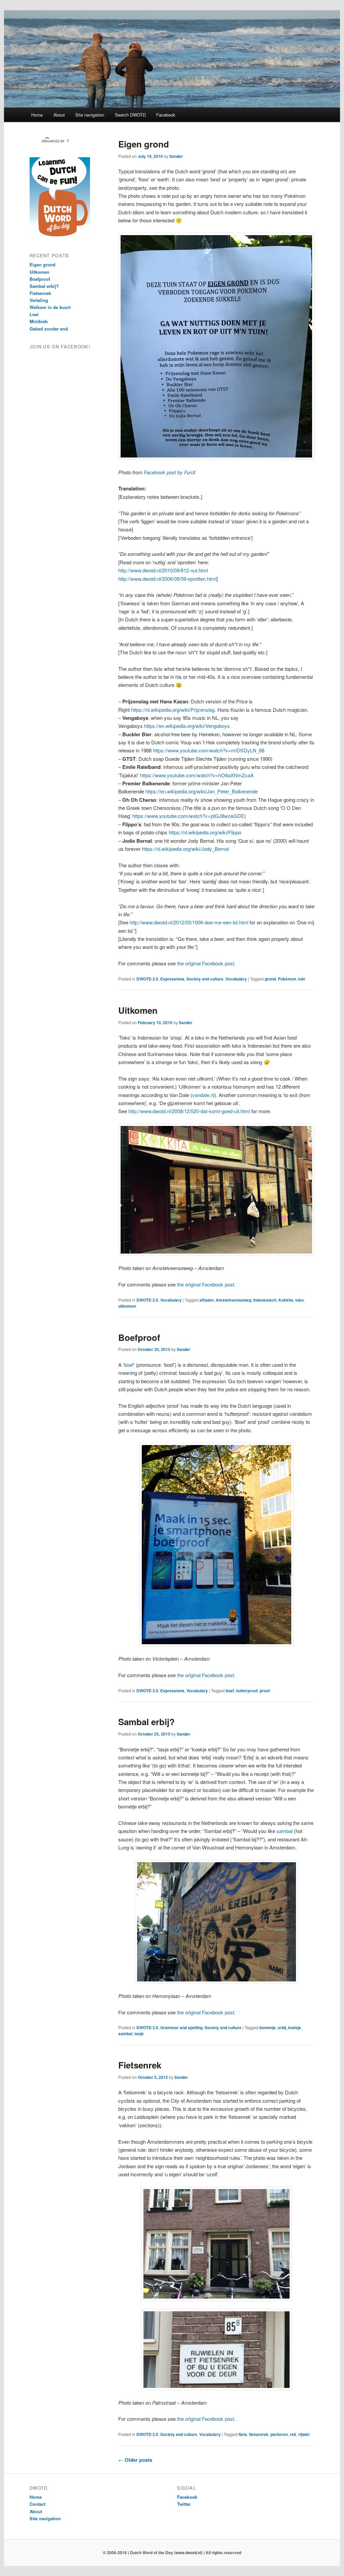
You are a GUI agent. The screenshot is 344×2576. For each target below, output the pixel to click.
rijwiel (304, 2434)
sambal (285, 1831)
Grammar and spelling (181, 2027)
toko (299, 1300)
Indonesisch (265, 1300)
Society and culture (205, 979)
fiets (243, 2434)
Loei (34, 314)
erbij (282, 2027)
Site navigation (90, 115)
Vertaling (39, 300)
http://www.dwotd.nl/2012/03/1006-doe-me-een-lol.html (189, 922)
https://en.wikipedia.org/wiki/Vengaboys (187, 726)
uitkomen (127, 1306)
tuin (302, 979)
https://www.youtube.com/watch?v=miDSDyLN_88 (209, 750)
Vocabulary (236, 979)
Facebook (166, 115)
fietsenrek (259, 2434)
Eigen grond (144, 144)
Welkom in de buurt (50, 307)
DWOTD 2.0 (147, 979)
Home (37, 115)
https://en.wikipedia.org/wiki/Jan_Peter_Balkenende (202, 791)
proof (265, 1691)
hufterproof (247, 1691)
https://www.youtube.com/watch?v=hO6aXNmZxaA (197, 775)
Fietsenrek (140, 2065)
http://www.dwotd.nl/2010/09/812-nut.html (163, 570)
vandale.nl (203, 1095)
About (59, 115)
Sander (176, 156)
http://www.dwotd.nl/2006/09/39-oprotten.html (167, 579)
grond (270, 979)
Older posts (135, 2460)
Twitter (184, 2504)
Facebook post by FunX (170, 472)
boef (129, 1365)
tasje (139, 2034)
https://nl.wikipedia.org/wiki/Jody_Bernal (185, 849)
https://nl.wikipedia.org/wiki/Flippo (205, 832)
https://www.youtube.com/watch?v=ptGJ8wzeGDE (188, 816)
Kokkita (286, 1300)
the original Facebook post (206, 963)
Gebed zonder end (49, 329)
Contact (37, 2504)
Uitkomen (138, 1010)
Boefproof (139, 1337)
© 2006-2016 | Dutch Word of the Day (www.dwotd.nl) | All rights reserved (172, 2552)
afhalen (207, 1300)
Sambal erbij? (146, 1722)
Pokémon (287, 979)
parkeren (279, 2434)
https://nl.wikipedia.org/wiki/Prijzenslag (173, 710)
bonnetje (268, 2027)
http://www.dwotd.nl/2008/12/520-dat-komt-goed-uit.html (189, 1111)
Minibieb (39, 321)
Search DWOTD (130, 115)
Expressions (172, 979)
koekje (295, 2027)
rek (293, 2434)
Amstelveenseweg (233, 1300)
